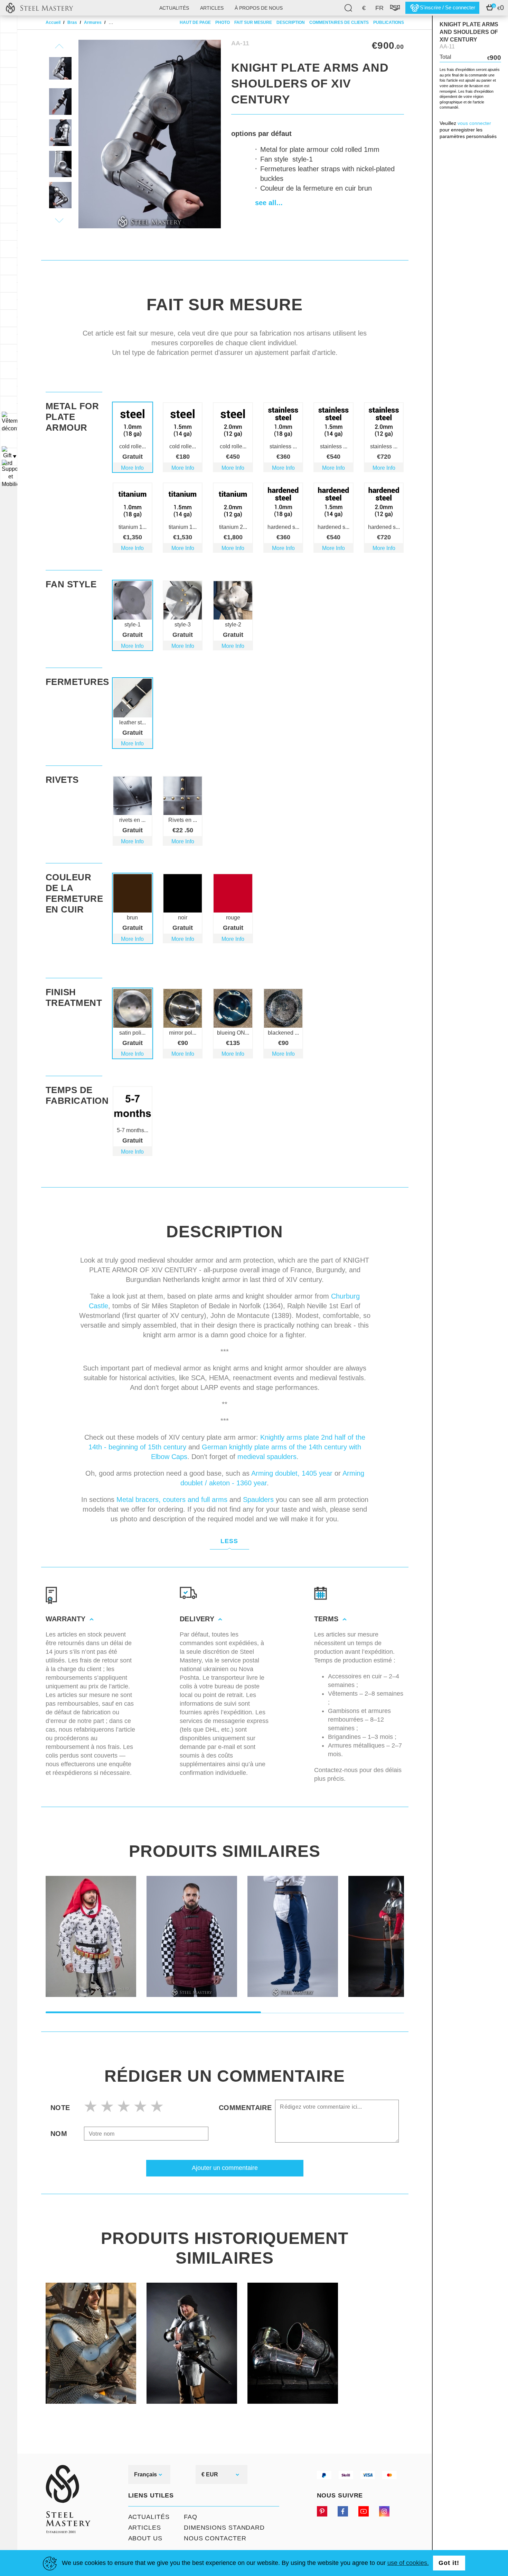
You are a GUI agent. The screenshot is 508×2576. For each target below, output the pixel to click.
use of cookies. (408, 2563)
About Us (145, 2538)
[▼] (9, 422)
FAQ (191, 2517)
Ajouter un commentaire (225, 2168)
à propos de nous (259, 8)
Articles (145, 2528)
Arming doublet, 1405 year (292, 1473)
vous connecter (474, 123)
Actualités (174, 8)
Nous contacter (215, 2538)
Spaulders (258, 1500)
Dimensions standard (224, 2528)
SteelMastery (39, 8)
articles (212, 8)
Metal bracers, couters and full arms (172, 1500)
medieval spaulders (267, 1457)
